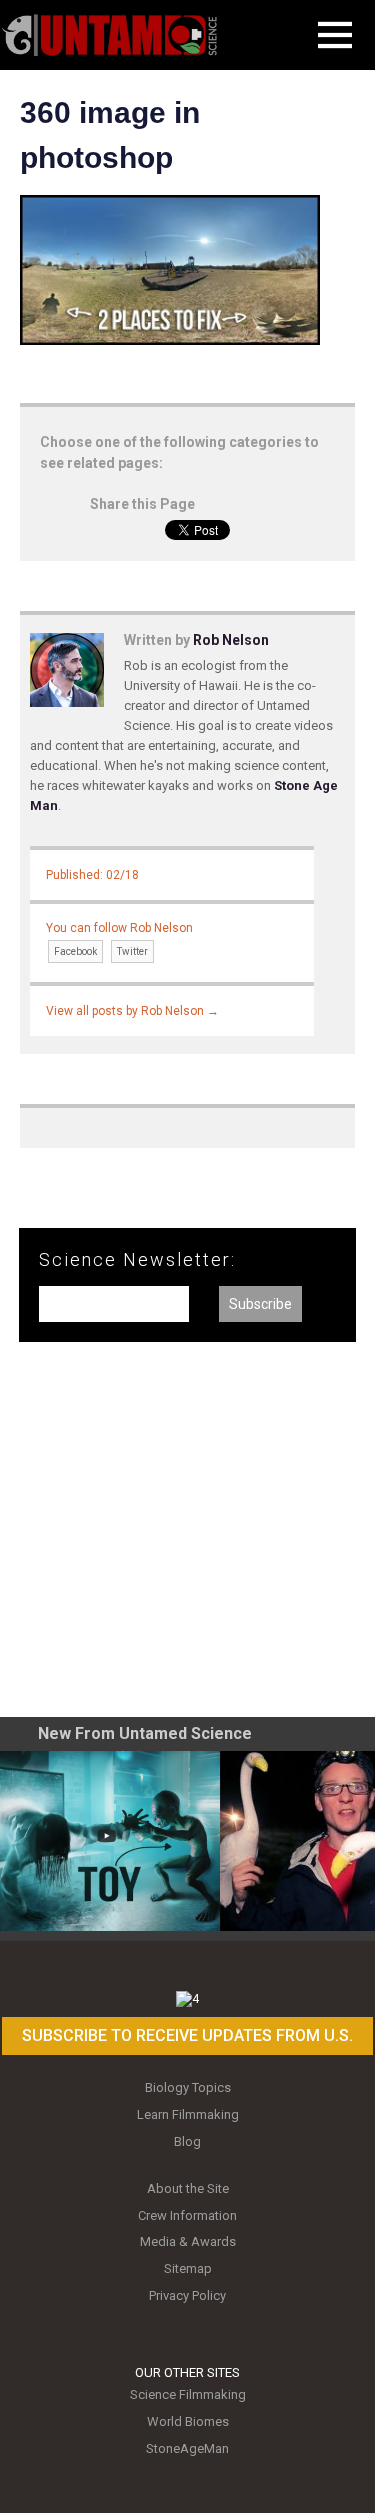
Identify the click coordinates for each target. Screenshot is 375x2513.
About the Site (188, 2188)
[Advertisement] (187, 1537)
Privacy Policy (187, 2295)
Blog (187, 2141)
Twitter (132, 951)
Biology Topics (188, 2087)
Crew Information (187, 2215)
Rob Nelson (231, 640)
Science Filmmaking (188, 2394)
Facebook (75, 951)
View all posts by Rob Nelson (132, 1011)
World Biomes (188, 2421)
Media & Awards (188, 2241)
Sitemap (188, 2268)
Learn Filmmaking (188, 2114)
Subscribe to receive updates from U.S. (187, 2035)
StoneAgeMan (187, 2448)
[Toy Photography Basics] (110, 1841)
